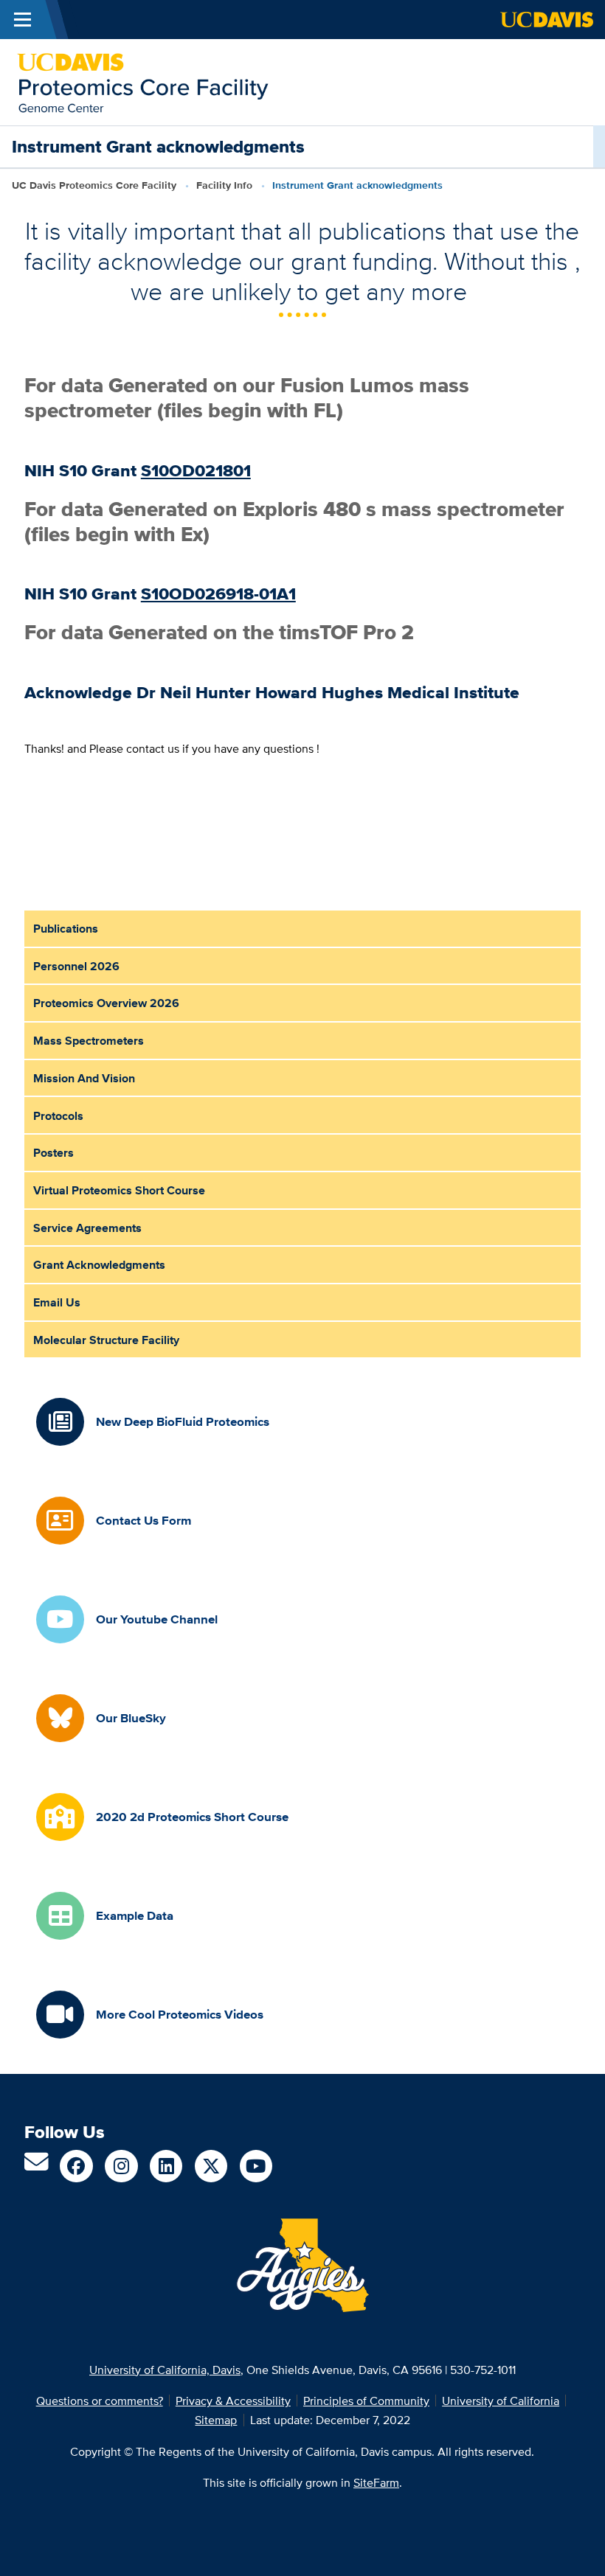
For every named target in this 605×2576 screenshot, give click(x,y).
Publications (66, 928)
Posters (53, 1152)
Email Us (57, 1302)
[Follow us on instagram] (121, 2166)
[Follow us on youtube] (256, 2166)
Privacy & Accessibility (233, 2401)
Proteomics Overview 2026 (106, 1003)
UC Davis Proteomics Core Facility (94, 185)
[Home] (143, 81)
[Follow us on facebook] (76, 2166)
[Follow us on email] (36, 2166)
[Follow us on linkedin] (166, 2166)
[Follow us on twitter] (211, 2166)
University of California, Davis (165, 2370)
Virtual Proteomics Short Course (119, 1190)
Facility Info (224, 185)
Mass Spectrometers (89, 1040)
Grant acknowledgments (99, 1264)
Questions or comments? (100, 2401)
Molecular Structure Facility (106, 1340)
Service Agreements (87, 1228)
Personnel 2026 (76, 966)
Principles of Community (366, 2401)
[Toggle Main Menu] (23, 20)
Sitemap (216, 2420)
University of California (501, 2401)
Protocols (58, 1115)
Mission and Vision (84, 1078)
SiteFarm (376, 2482)
